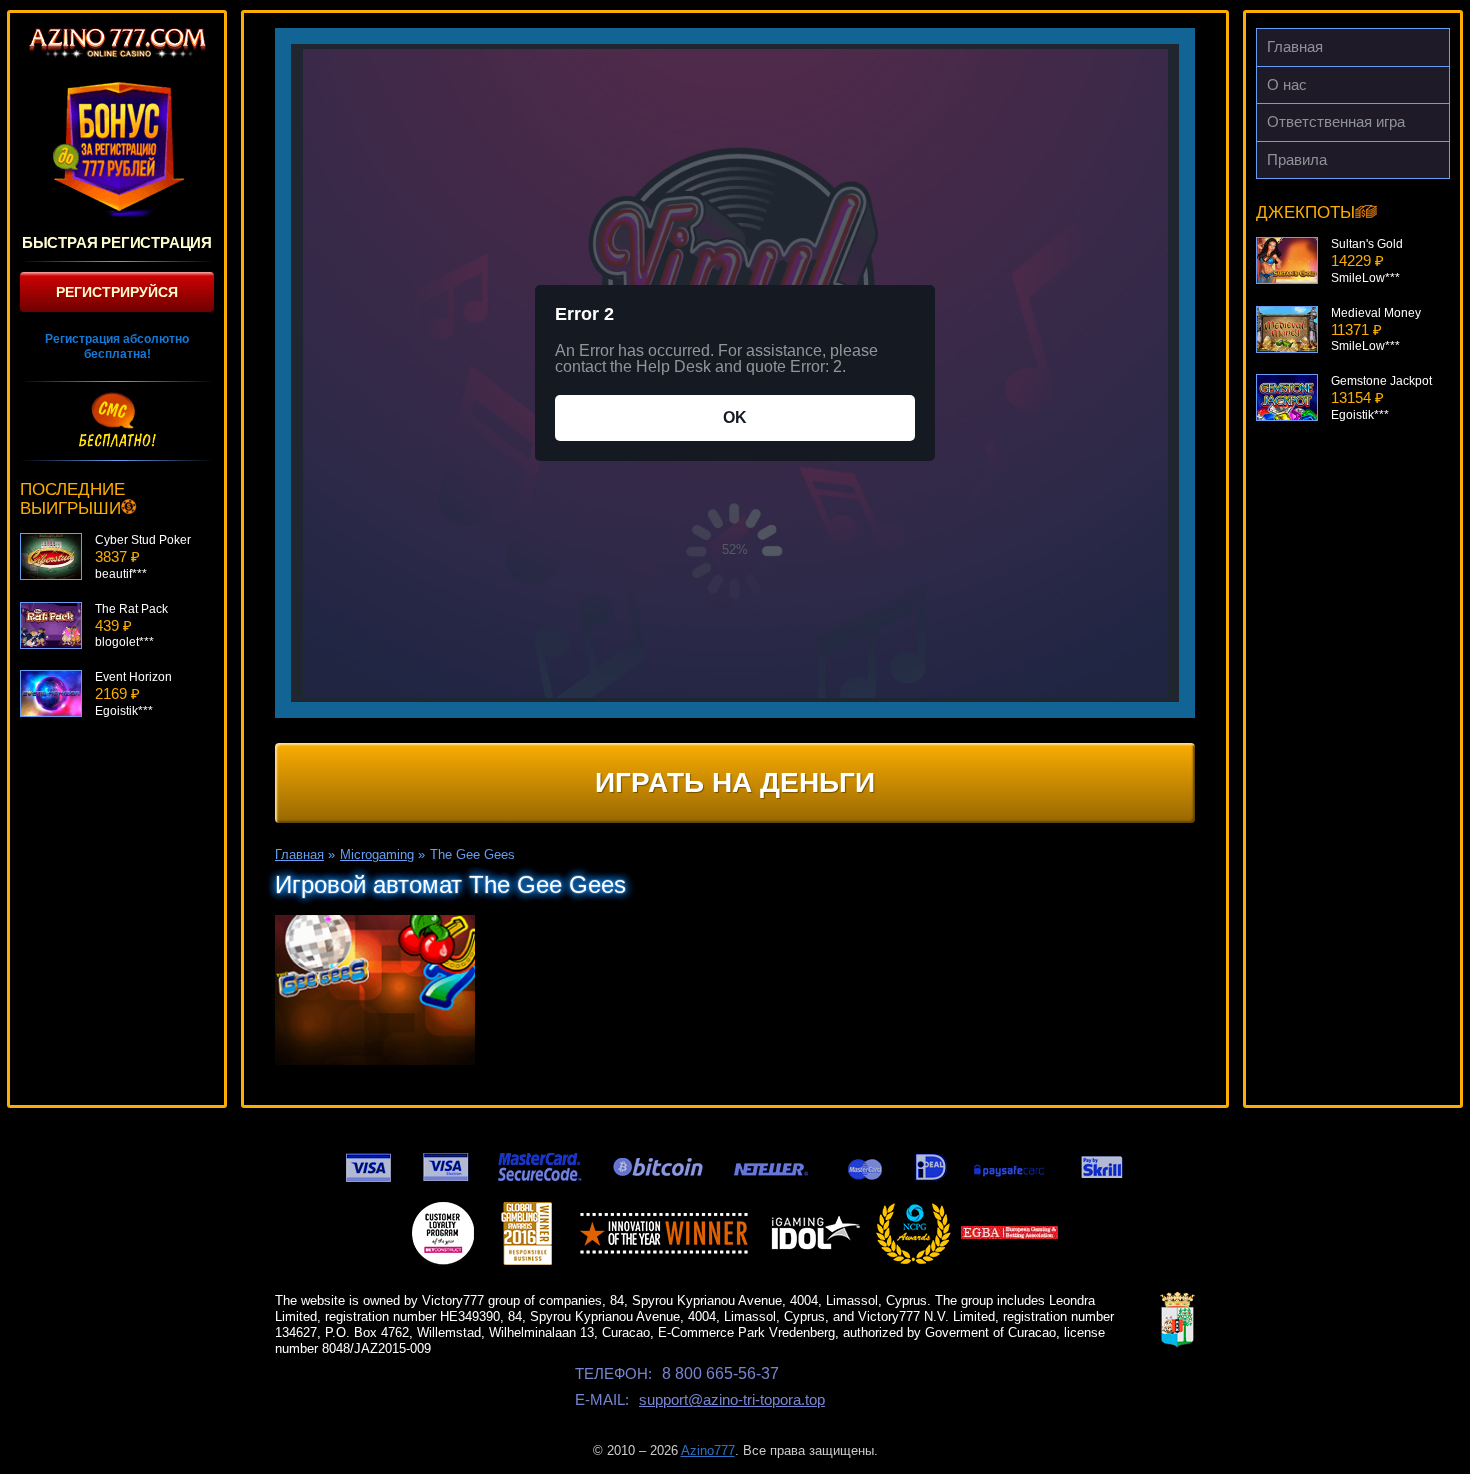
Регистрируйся (117, 292)
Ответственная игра (1336, 121)
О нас (1287, 84)
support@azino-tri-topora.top (732, 1399)
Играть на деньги (735, 782)
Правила (1297, 159)
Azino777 (708, 1450)
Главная (1295, 46)
